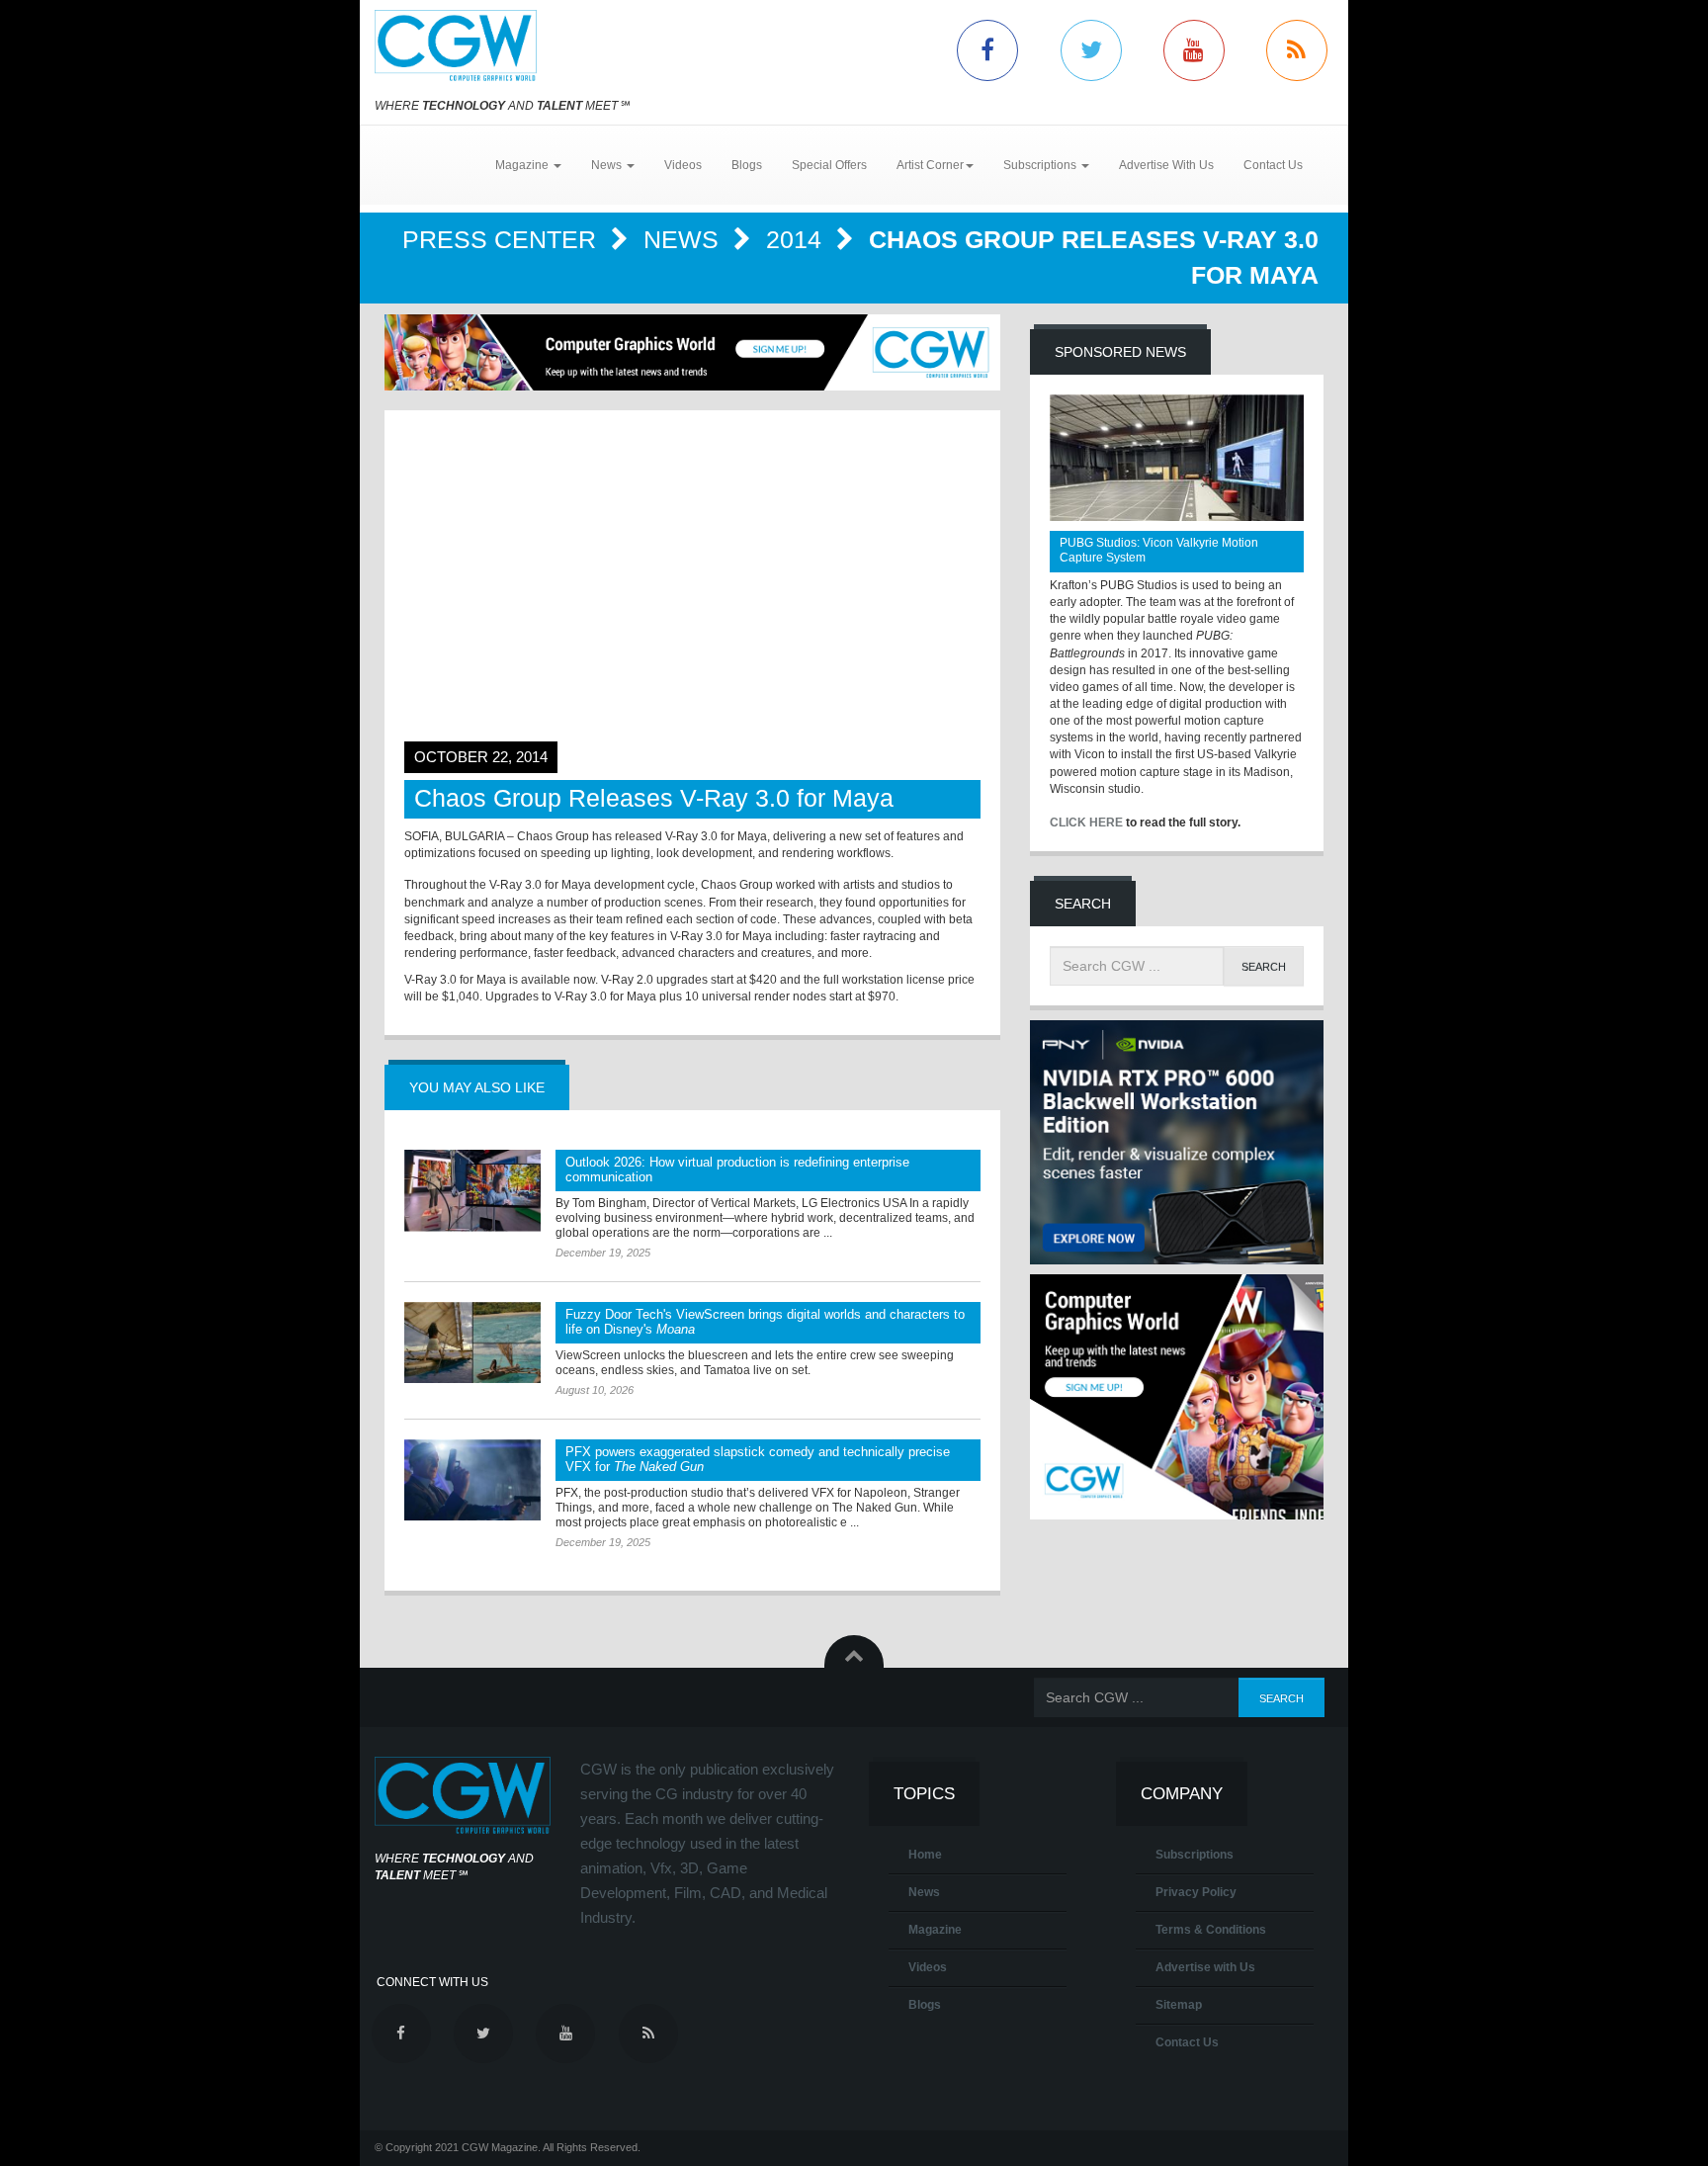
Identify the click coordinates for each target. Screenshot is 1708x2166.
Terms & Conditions (1211, 1930)
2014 (797, 239)
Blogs (747, 165)
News (684, 239)
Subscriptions (1195, 1855)
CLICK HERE (1086, 823)
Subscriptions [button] (1041, 165)
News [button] (608, 165)
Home (925, 1855)
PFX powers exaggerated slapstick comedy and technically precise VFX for (758, 1459)
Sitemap (1179, 2005)
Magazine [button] (523, 165)
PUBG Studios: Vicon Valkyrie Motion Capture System (1159, 550)
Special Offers (829, 165)
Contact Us (1273, 165)
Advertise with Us (1205, 1967)
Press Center (503, 239)
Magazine (935, 1930)
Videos (683, 165)
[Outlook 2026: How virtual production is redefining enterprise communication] (472, 1190)
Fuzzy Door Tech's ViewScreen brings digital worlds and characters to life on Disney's (765, 1322)
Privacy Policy (1196, 1892)
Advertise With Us (1166, 165)
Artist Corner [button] (930, 165)
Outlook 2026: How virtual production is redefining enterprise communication (737, 1170)
